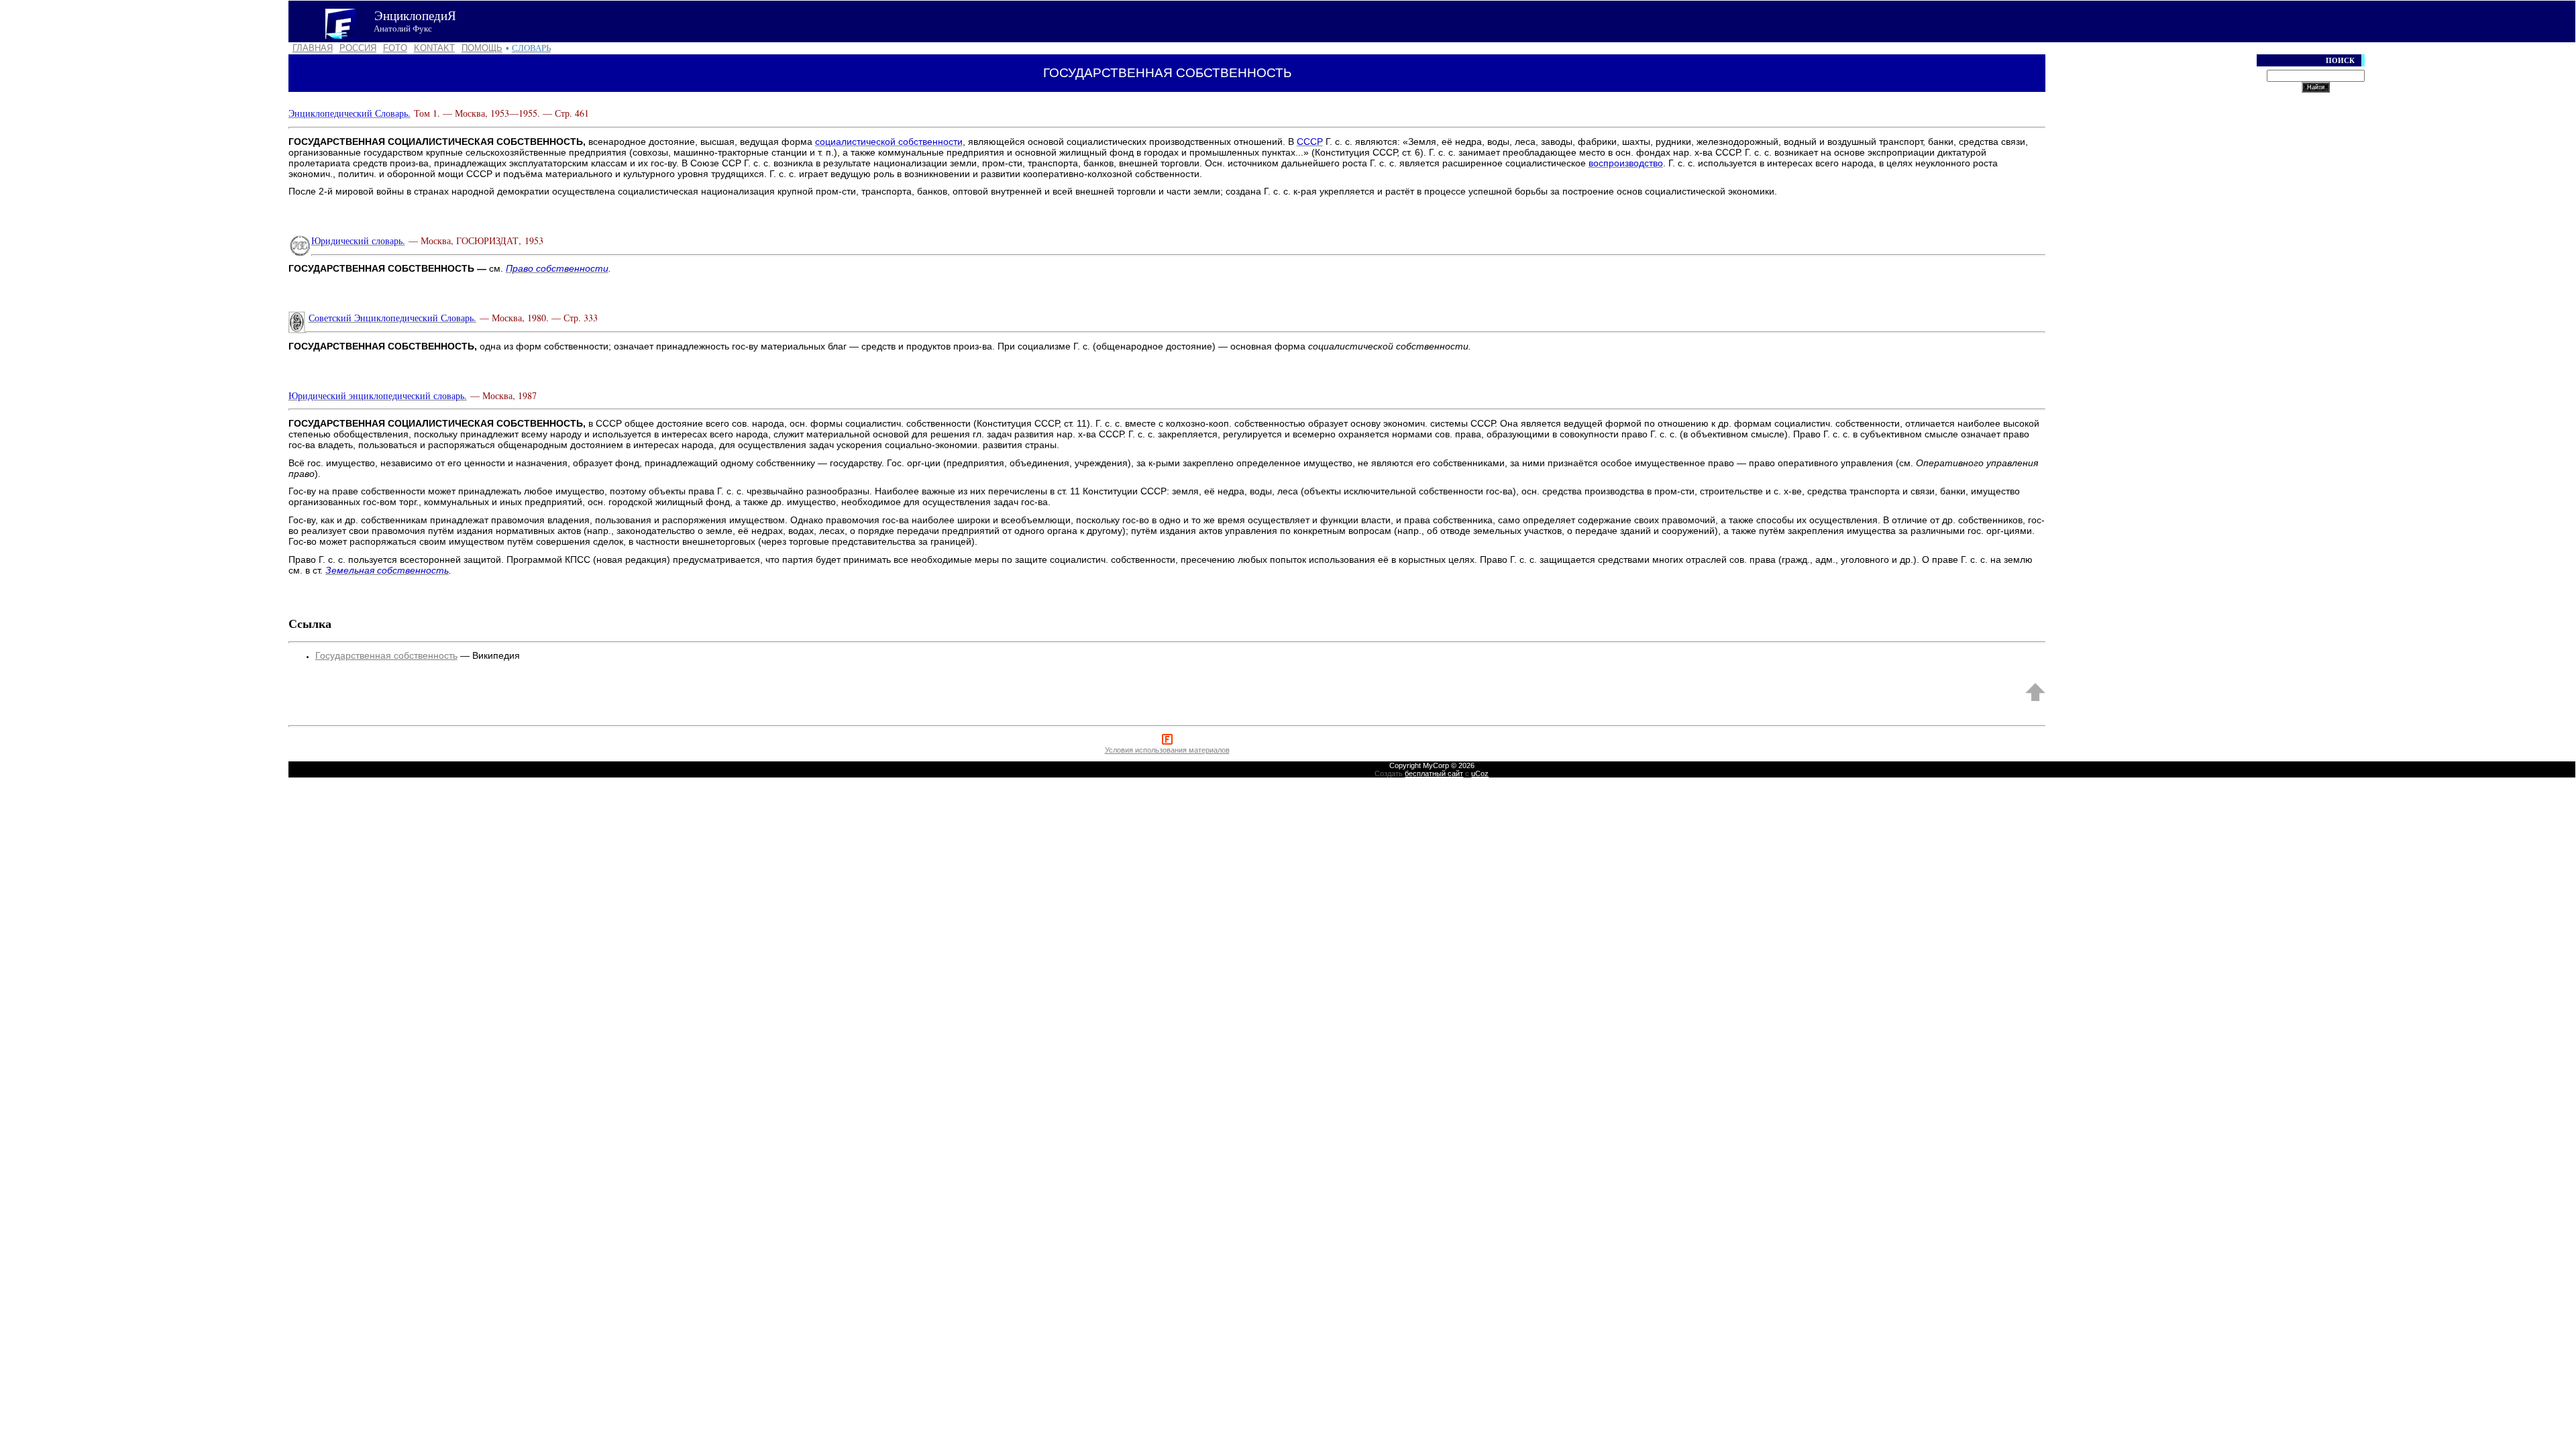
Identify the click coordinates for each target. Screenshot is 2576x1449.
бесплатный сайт (1434, 773)
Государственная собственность (386, 655)
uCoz (1480, 773)
